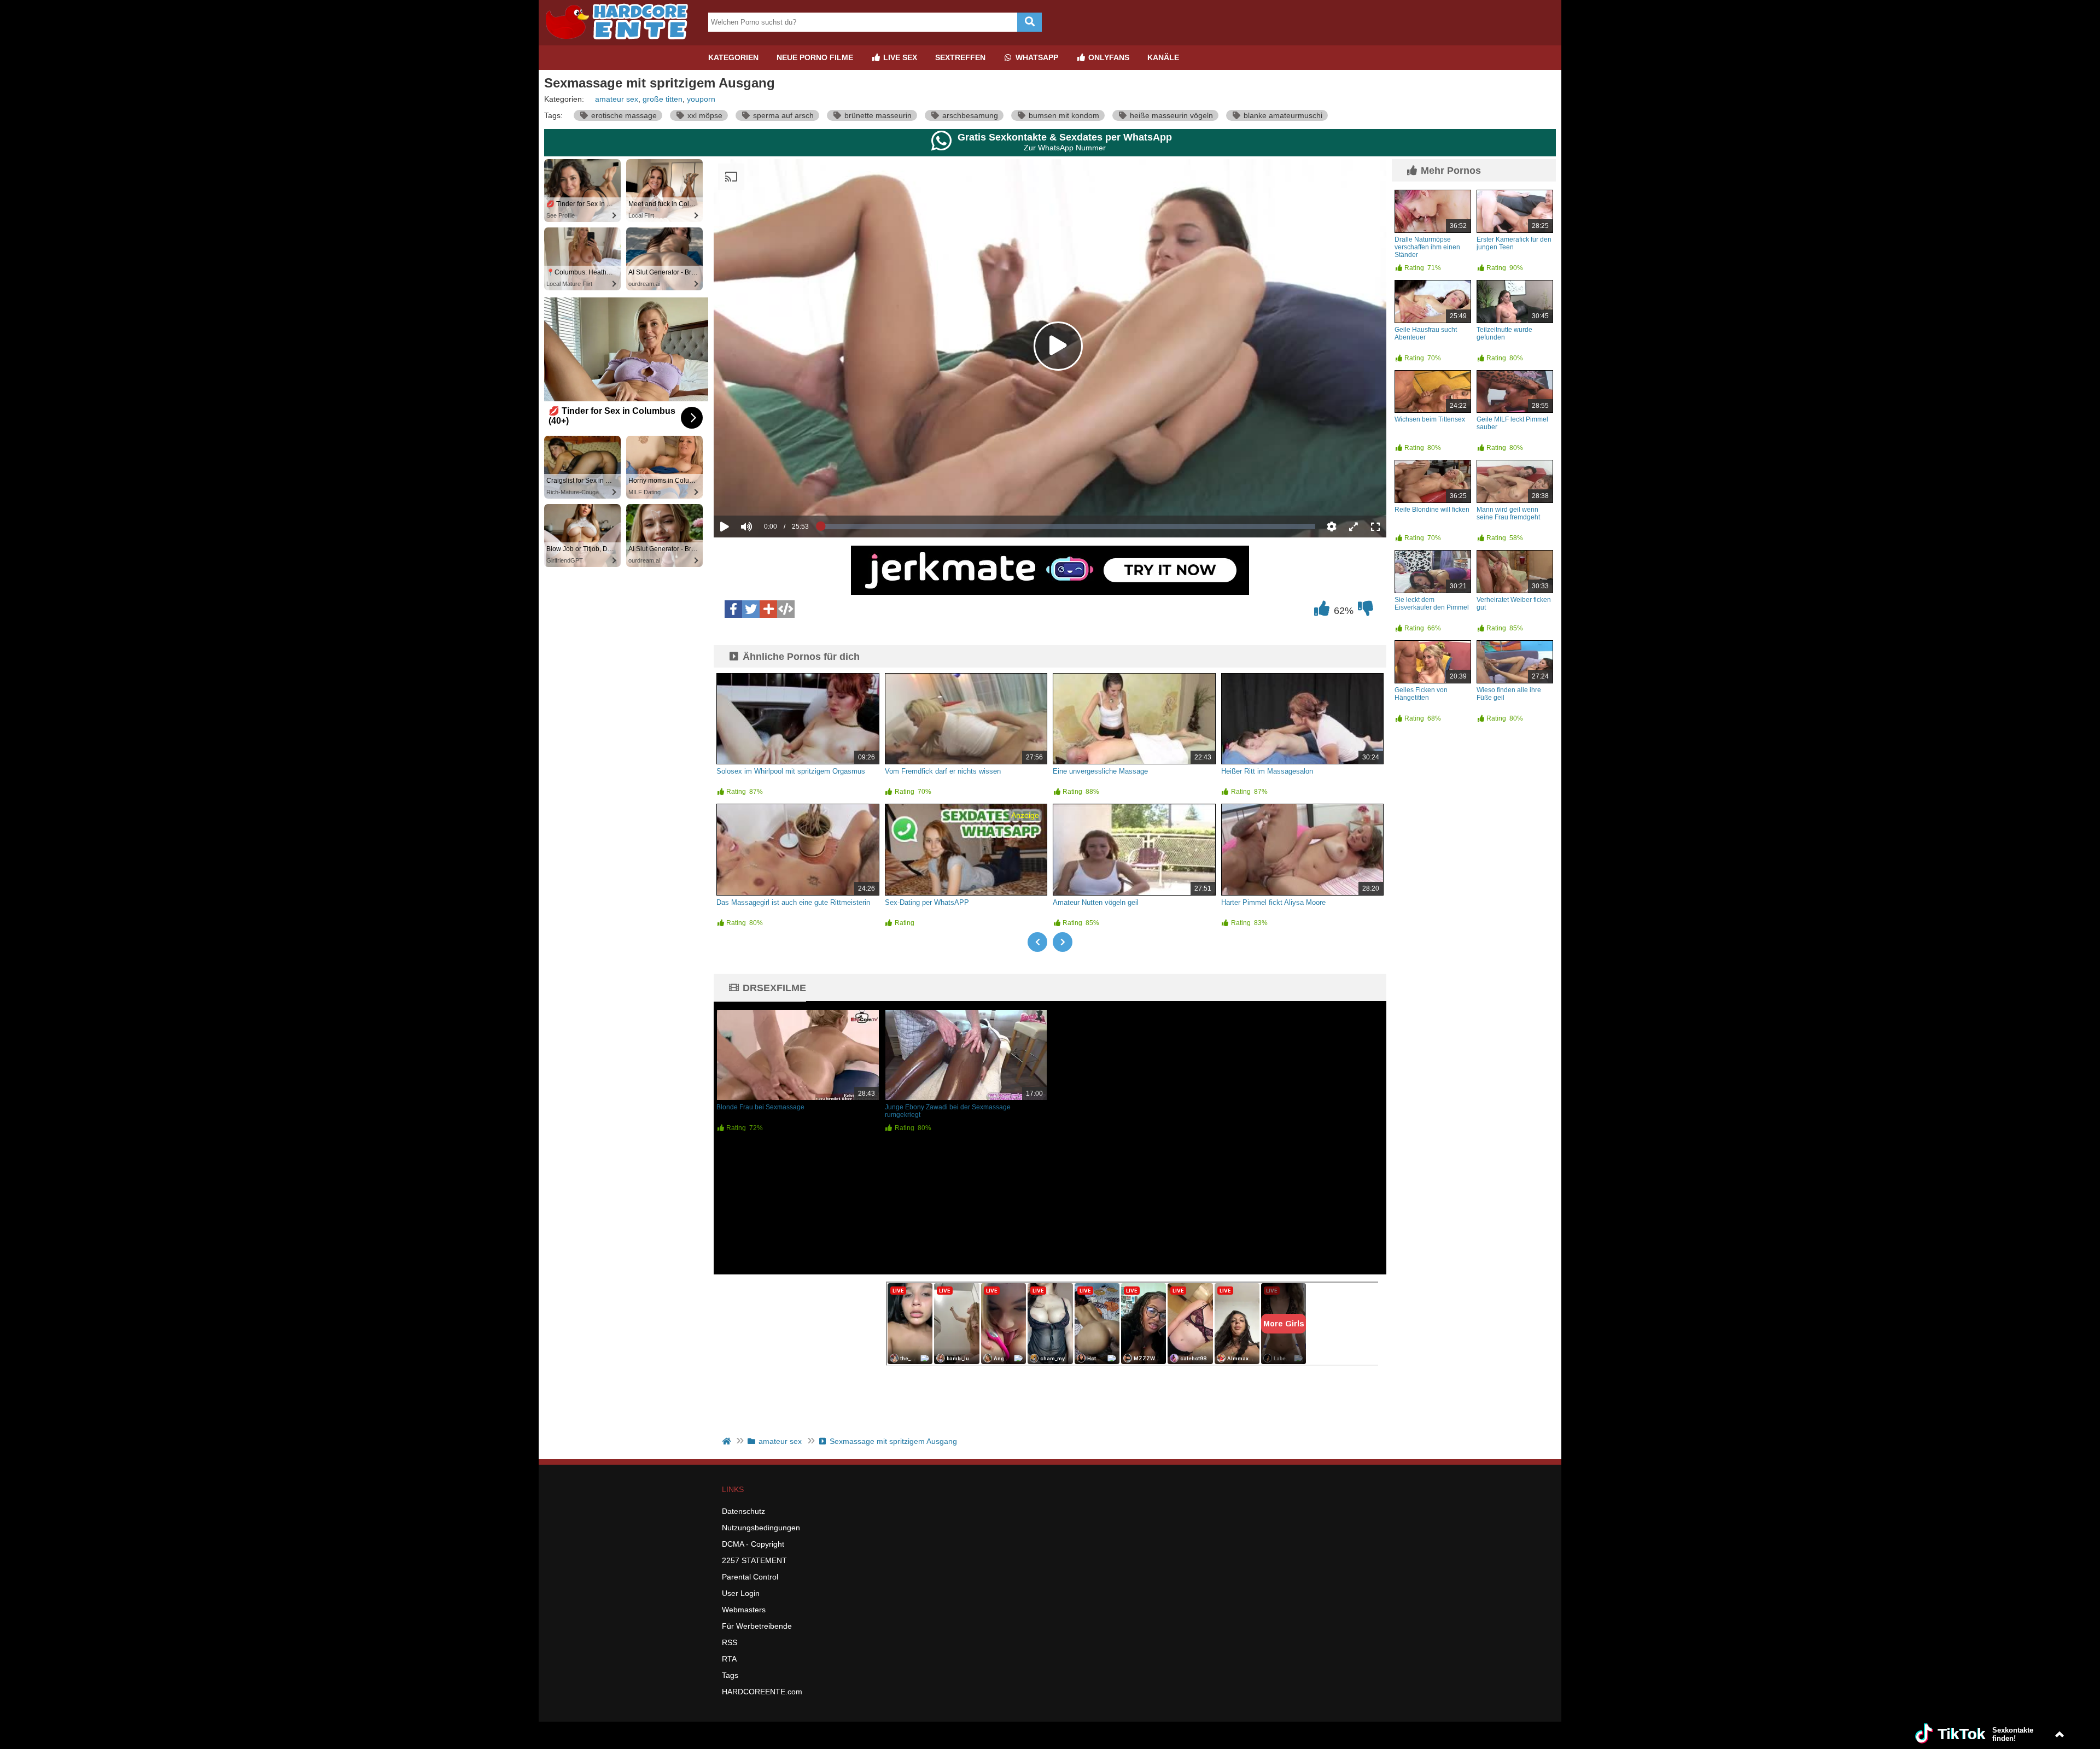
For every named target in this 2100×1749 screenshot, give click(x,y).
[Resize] (1354, 527)
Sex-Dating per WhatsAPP (927, 902)
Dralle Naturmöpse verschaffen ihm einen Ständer (1427, 247)
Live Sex (899, 57)
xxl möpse (704, 115)
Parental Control (750, 1577)
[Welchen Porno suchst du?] (1029, 22)
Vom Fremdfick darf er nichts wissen (943, 771)
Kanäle (1163, 57)
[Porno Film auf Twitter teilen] (751, 609)
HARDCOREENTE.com (762, 1692)
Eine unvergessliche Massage (1100, 771)
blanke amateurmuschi (1282, 115)
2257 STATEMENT (754, 1560)
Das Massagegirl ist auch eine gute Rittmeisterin (793, 902)
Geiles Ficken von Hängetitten (1421, 694)
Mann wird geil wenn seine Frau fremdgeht (1508, 513)
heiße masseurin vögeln (1170, 115)
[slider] (765, 493)
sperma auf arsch (782, 115)
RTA (729, 1659)
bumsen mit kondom (1063, 115)
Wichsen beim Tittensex (1430, 419)
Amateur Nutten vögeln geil (1096, 902)
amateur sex (617, 99)
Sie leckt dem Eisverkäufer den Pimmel (1432, 604)
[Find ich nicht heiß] (1366, 611)
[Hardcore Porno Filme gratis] (621, 41)
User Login (741, 1593)
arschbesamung (969, 115)
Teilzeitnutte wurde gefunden (1504, 334)
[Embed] (786, 609)
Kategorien (733, 57)
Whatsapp (1036, 57)
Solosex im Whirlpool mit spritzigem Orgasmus (791, 771)
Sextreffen (960, 57)
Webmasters (744, 1610)
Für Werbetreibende (757, 1626)
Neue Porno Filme (815, 57)
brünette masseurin (877, 115)
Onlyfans (1108, 57)
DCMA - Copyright (753, 1544)
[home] (728, 1441)
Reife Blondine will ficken (1432, 510)
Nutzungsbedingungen (761, 1528)
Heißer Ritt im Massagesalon (1267, 771)
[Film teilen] (768, 609)
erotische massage (623, 115)
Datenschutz (743, 1511)
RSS (730, 1642)
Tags (730, 1675)
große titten (663, 99)
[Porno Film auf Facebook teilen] (733, 609)
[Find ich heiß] (1322, 611)
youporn (701, 99)
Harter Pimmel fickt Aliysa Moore (1273, 902)
